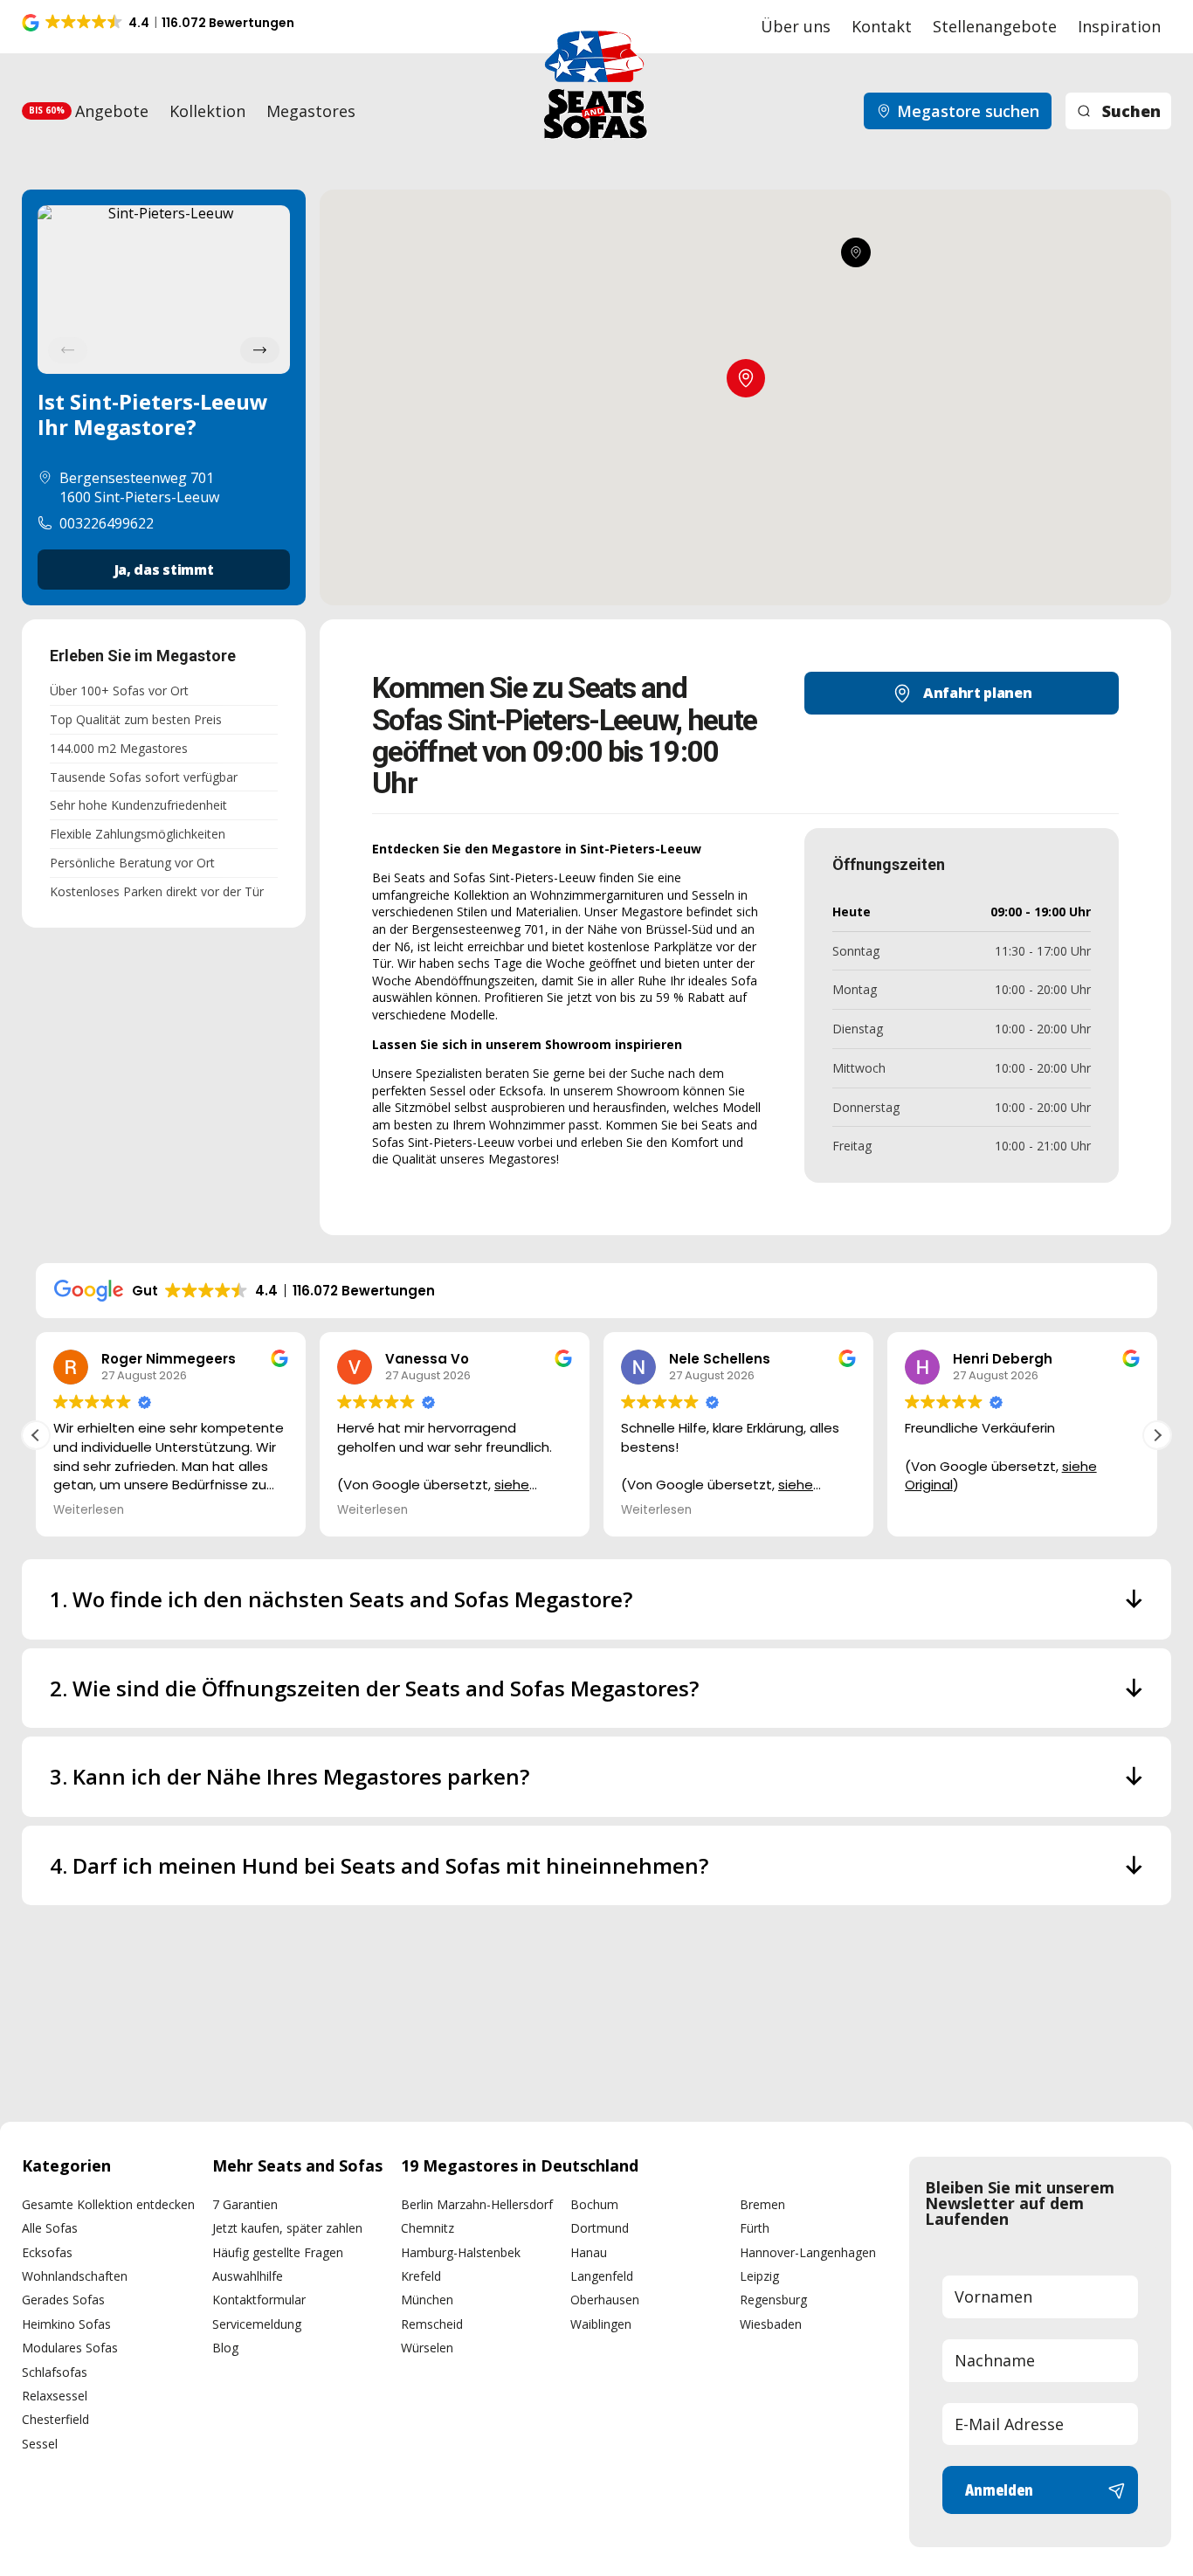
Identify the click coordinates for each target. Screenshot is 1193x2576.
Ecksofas (47, 2252)
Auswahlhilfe (248, 2276)
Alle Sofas (50, 2228)
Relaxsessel (55, 2396)
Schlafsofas (55, 2372)
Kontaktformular (259, 2300)
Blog (225, 2348)
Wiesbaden (771, 2324)
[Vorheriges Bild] (68, 350)
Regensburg (773, 2300)
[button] (159, 23)
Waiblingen (601, 2324)
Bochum (594, 2204)
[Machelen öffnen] (856, 252)
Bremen (762, 2204)
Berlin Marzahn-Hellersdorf (477, 2204)
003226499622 (107, 523)
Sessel (40, 2444)
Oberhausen (605, 2300)
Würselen (427, 2348)
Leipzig (759, 2276)
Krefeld (421, 2276)
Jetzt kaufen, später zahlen (287, 2228)
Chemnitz (428, 2228)
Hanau (589, 2252)
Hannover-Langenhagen (808, 2252)
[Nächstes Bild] (260, 350)
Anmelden (999, 2490)
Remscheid (432, 2324)
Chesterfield (55, 2419)
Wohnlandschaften (75, 2276)
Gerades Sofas (63, 2300)
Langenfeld (602, 2276)
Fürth (755, 2228)
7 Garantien (245, 2204)
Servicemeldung (257, 2324)
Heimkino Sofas (66, 2324)
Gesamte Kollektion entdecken (108, 2204)
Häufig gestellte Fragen (278, 2252)
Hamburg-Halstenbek (461, 2252)
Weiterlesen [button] (89, 1510)
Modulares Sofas (70, 2348)
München (427, 2300)
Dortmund (600, 2228)
